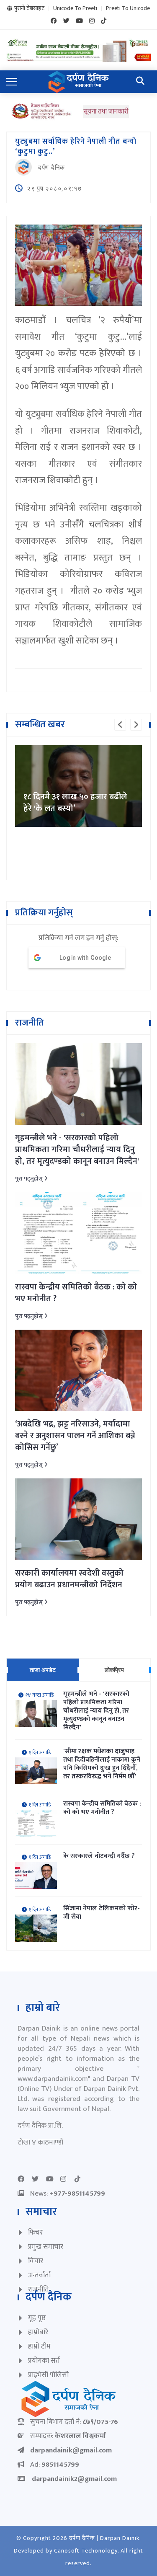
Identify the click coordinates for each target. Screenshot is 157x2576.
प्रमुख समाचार (46, 2247)
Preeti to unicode (128, 8)
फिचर (35, 2232)
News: (68, 2194)
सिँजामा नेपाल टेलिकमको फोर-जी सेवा (102, 1913)
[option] (78, 745)
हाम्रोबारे (38, 2332)
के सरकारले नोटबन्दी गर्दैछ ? (99, 1856)
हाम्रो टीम (39, 2346)
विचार (36, 2261)
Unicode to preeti (75, 8)
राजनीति (39, 2289)
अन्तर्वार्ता (39, 2275)
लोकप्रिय (114, 1670)
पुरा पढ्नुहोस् (30, 1179)
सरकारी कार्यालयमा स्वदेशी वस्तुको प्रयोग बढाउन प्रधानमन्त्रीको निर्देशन (69, 1579)
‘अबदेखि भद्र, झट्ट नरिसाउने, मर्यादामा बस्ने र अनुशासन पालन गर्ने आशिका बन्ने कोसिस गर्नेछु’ (75, 1436)
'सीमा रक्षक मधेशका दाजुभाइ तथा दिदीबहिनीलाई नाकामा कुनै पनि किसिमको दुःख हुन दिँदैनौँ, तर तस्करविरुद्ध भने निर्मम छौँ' (102, 1764)
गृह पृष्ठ (37, 2318)
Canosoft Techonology (86, 2551)
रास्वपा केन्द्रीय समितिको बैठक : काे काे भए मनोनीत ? (76, 1293)
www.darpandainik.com (53, 2079)
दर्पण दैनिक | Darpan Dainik (104, 2538)
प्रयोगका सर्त (44, 2361)
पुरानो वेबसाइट (29, 8)
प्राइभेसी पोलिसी (48, 2375)
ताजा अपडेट (43, 1670)
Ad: (55, 2465)
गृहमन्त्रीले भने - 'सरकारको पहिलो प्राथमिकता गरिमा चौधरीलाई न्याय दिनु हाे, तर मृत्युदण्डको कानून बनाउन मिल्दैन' (77, 1150)
